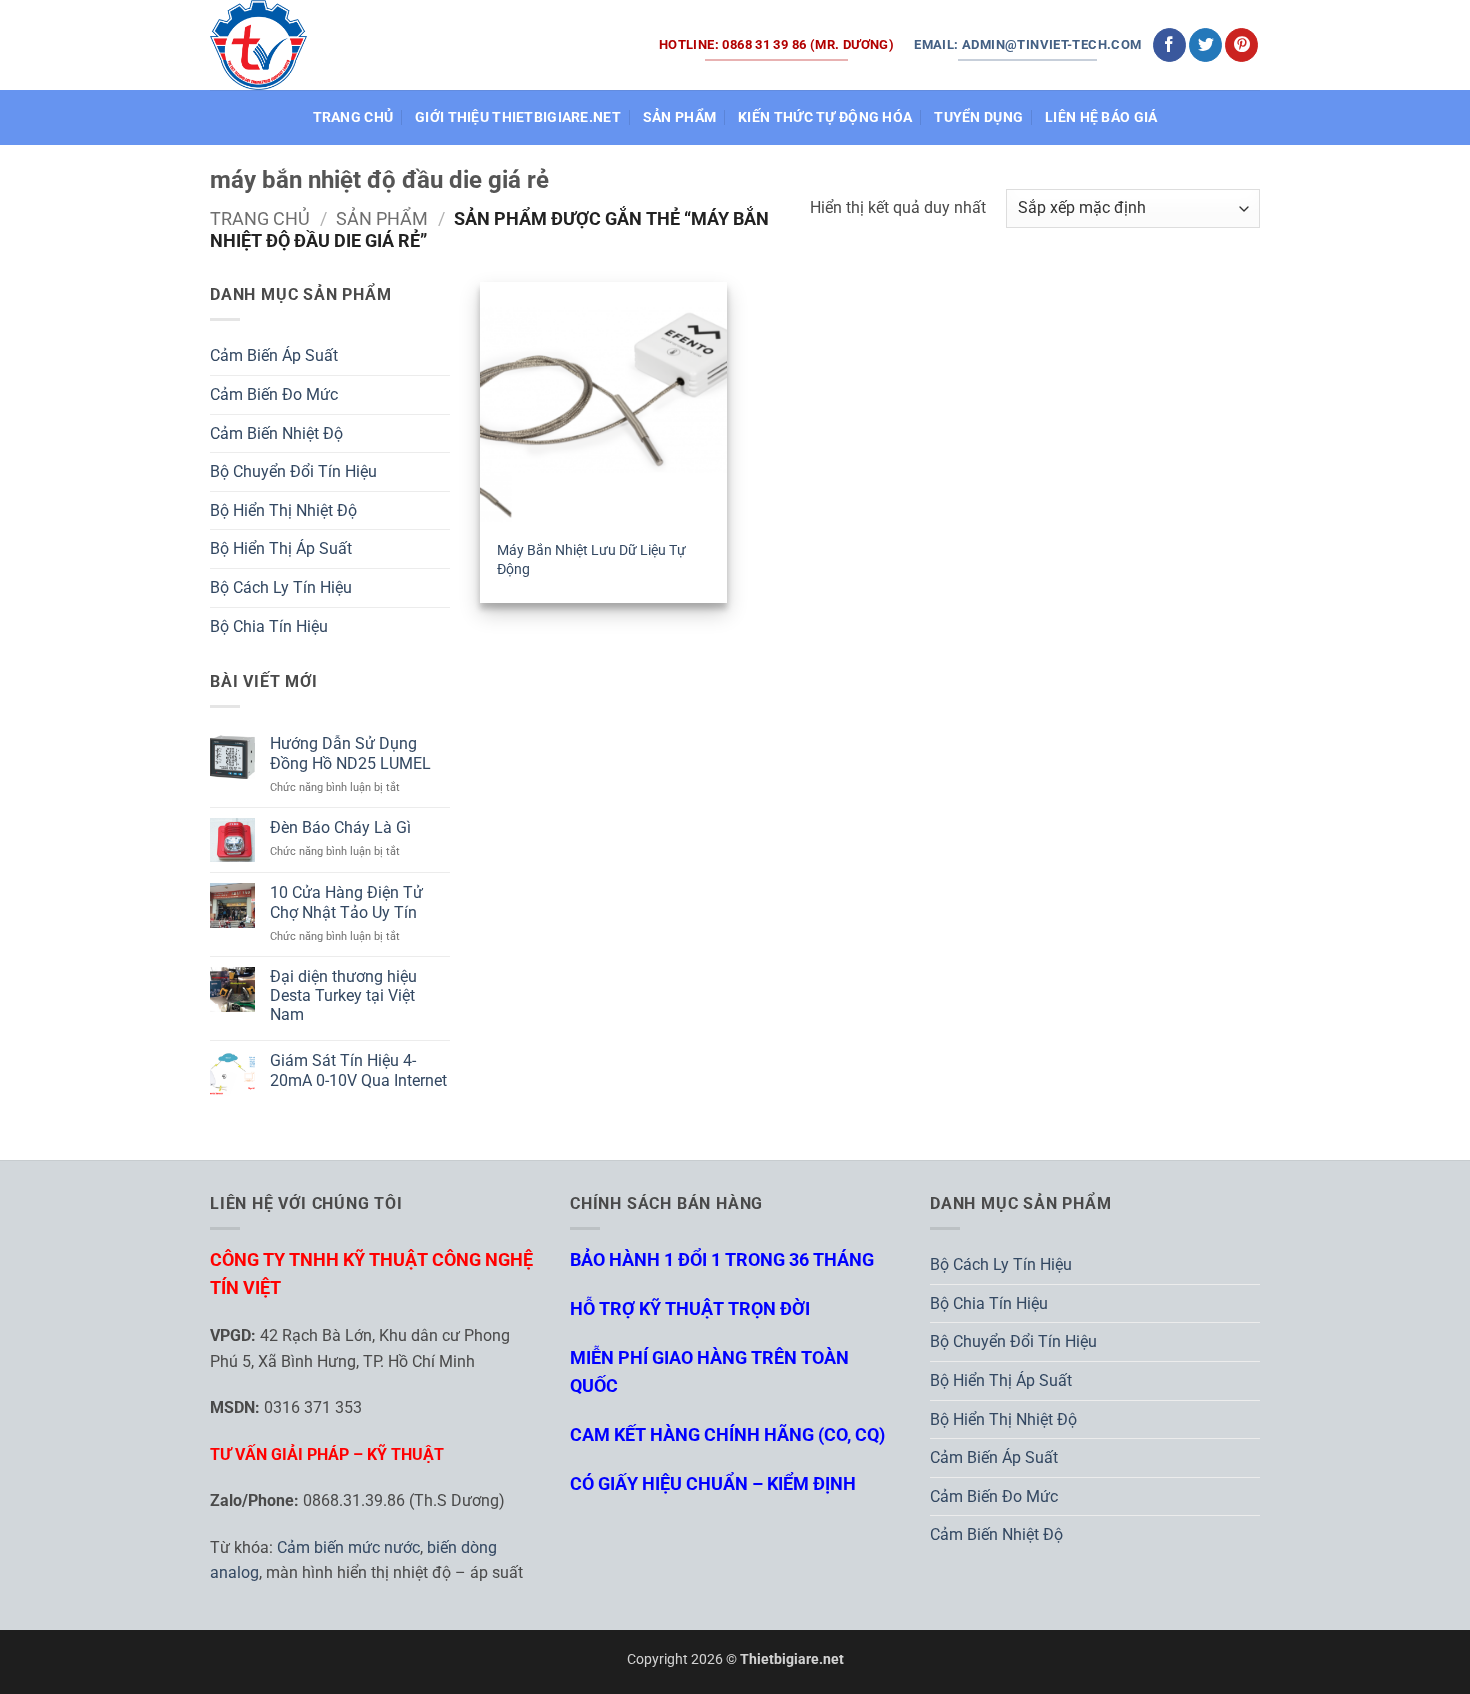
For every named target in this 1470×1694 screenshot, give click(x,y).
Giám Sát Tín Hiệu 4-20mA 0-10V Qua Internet (358, 1070)
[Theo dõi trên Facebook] (1169, 45)
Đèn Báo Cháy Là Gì (340, 827)
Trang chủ (260, 218)
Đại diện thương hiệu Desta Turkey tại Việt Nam (343, 995)
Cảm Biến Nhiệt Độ (276, 433)
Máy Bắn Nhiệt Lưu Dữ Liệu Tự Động (591, 560)
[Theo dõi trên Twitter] (1205, 45)
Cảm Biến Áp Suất (274, 355)
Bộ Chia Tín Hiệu (269, 626)
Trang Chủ (353, 117)
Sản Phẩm (679, 117)
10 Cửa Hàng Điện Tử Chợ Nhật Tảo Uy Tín (346, 902)
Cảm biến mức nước (348, 1547)
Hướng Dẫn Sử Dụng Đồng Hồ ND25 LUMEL (350, 753)
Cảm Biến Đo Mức (274, 394)
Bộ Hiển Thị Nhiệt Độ (283, 510)
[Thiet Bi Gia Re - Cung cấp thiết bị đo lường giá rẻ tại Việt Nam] (259, 44)
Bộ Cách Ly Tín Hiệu (281, 587)
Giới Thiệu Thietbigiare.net (518, 117)
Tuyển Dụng (978, 117)
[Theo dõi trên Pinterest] (1241, 45)
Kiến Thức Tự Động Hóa (825, 117)
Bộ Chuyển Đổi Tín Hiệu (293, 471)
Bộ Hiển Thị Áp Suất (281, 548)
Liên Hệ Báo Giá (1101, 117)
